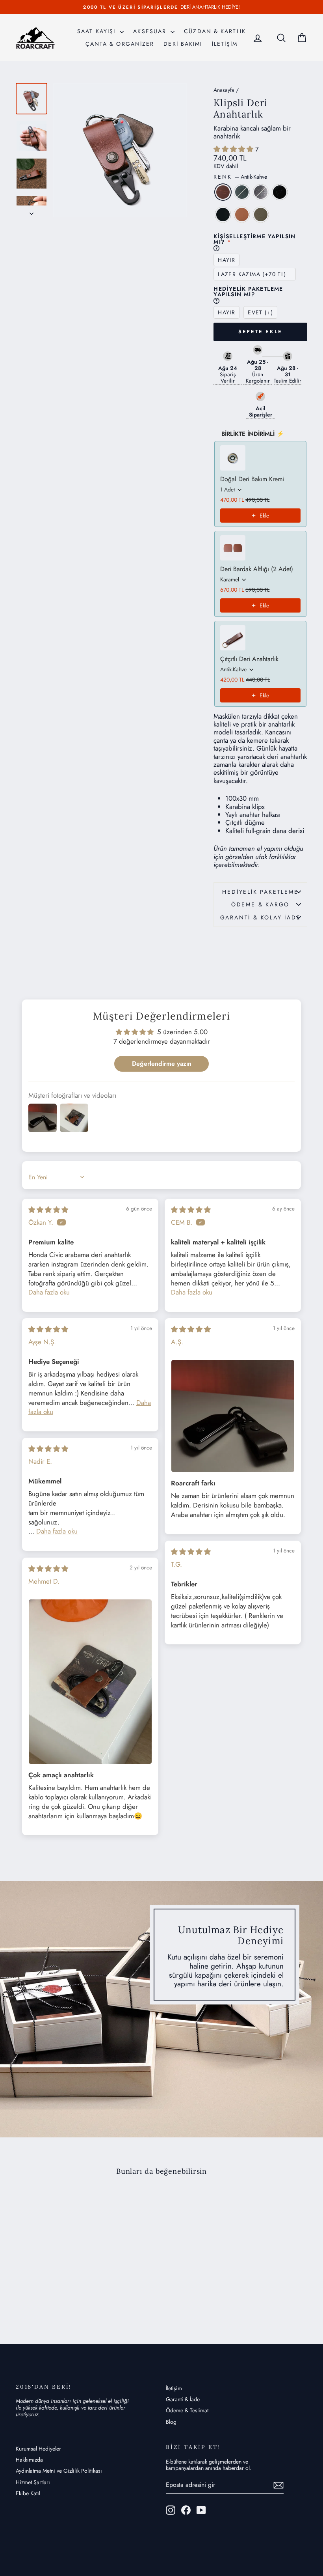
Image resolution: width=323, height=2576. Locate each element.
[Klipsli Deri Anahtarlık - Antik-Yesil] (33, 2288)
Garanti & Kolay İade (261, 917)
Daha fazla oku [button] (49, 1292)
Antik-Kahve (223, 192)
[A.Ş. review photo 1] (233, 1416)
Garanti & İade (183, 2399)
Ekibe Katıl (28, 2493)
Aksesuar (151, 31)
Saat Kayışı (97, 31)
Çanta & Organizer (120, 44)
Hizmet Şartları (33, 2482)
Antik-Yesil (242, 192)
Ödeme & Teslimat (187, 2410)
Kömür (223, 215)
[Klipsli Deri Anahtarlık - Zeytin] (49, 2297)
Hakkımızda (29, 2460)
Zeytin (261, 215)
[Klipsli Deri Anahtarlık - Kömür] (65, 2288)
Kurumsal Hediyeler (38, 2449)
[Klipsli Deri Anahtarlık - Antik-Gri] (44, 2288)
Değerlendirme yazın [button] (162, 1064)
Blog (171, 2422)
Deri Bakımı (183, 44)
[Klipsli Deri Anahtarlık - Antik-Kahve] (22, 2288)
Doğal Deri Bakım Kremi (252, 479)
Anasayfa (224, 90)
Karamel (242, 215)
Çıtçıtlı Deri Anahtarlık (249, 659)
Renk (240, 177)
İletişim (174, 2388)
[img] (48, 1210)
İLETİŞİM (225, 44)
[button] (234, 149)
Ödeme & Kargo (260, 904)
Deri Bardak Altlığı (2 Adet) (257, 569)
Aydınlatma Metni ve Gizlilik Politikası (59, 2471)
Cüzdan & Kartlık (215, 31)
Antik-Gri (261, 192)
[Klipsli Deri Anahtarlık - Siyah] (54, 2288)
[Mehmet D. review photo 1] (90, 1681)
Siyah (280, 192)
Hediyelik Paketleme (260, 892)
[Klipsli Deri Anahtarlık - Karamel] (75, 2288)
